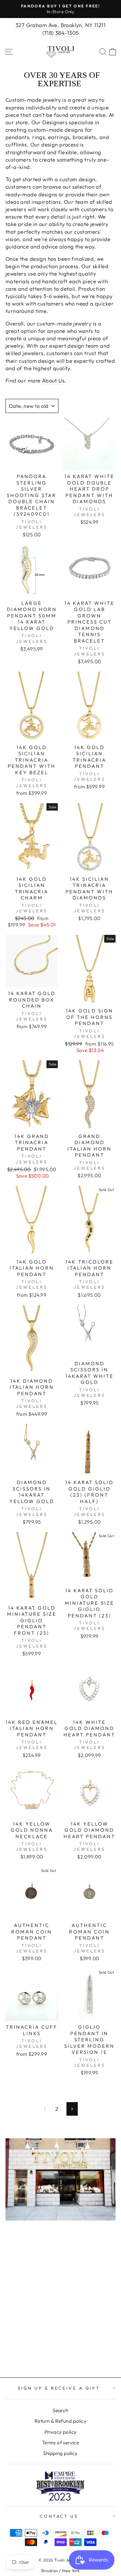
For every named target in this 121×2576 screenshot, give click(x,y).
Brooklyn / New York (61, 2571)
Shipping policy (60, 2453)
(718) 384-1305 (61, 33)
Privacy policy (61, 2432)
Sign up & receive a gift (59, 2388)
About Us (53, 380)
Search (60, 2410)
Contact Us (59, 2516)
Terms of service (61, 2443)
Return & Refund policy (60, 2421)
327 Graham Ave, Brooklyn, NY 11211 (60, 25)
